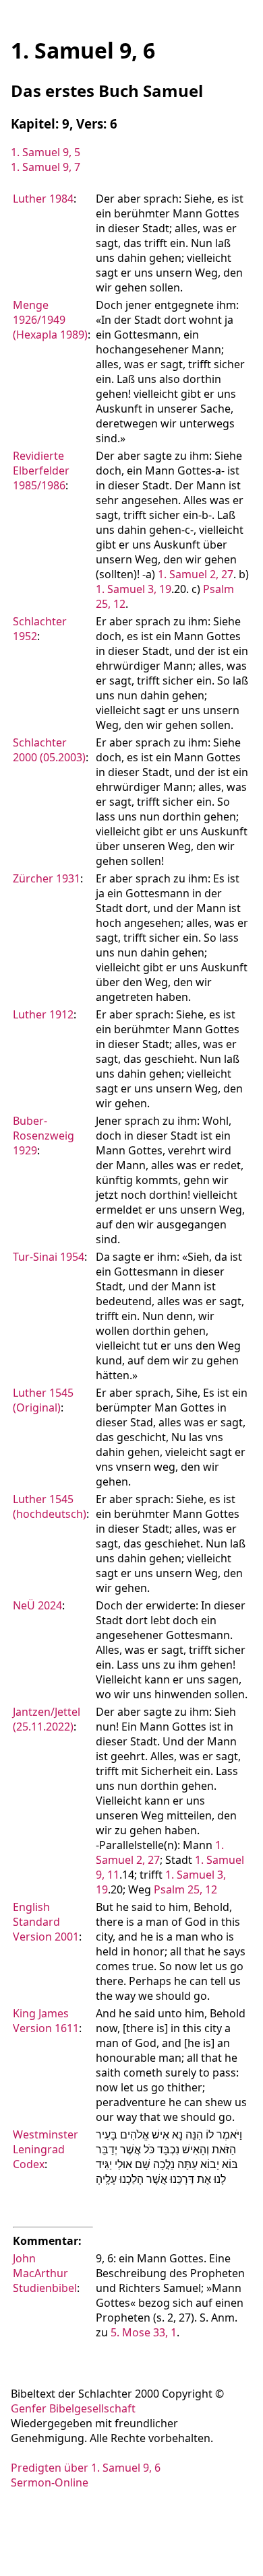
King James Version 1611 (46, 2021)
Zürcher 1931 (47, 878)
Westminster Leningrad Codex (46, 2149)
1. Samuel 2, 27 (196, 574)
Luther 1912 (43, 1014)
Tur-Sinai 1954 (49, 1257)
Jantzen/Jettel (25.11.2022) (47, 1719)
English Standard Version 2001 (46, 1922)
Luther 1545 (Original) (43, 1400)
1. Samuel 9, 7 (46, 167)
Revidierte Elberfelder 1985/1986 (41, 471)
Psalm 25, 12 (185, 1889)
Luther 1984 (43, 199)
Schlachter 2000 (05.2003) (49, 750)
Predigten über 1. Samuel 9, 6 (86, 2468)
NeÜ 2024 (37, 1605)
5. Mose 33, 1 (144, 2332)
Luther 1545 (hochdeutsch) (50, 1506)
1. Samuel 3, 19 (134, 589)
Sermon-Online (50, 2482)
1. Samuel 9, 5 (46, 152)
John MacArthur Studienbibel (45, 2273)
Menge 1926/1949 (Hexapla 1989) (50, 320)
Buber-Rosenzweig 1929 (43, 1136)
